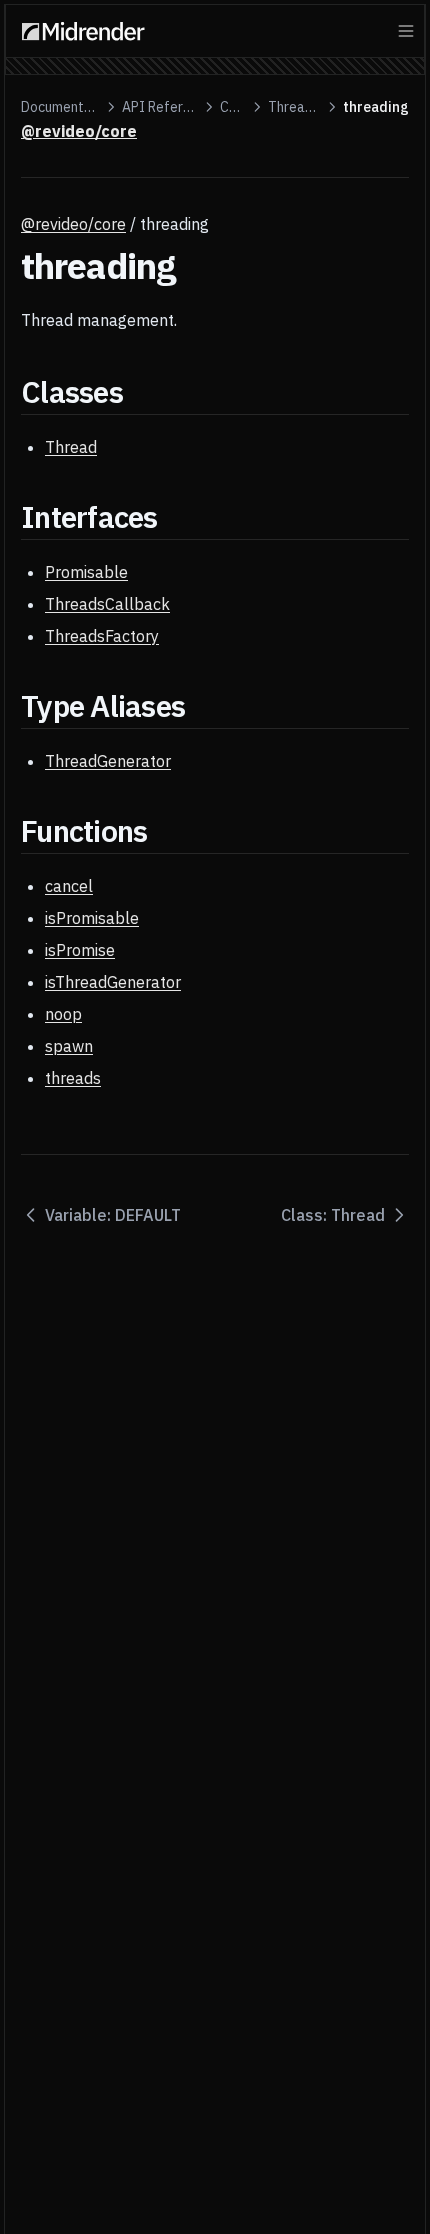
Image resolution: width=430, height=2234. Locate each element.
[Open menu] (406, 31)
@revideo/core (73, 224)
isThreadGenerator (113, 982)
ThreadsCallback (107, 604)
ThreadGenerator (108, 761)
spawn (69, 1046)
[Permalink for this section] (140, 391)
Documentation (60, 107)
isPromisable (92, 918)
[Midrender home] (83, 31)
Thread (71, 447)
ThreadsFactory (102, 636)
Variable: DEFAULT (113, 1215)
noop (63, 1014)
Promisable (86, 572)
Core (232, 107)
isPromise (80, 950)
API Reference (160, 107)
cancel (69, 886)
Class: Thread (333, 1215)
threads (73, 1078)
